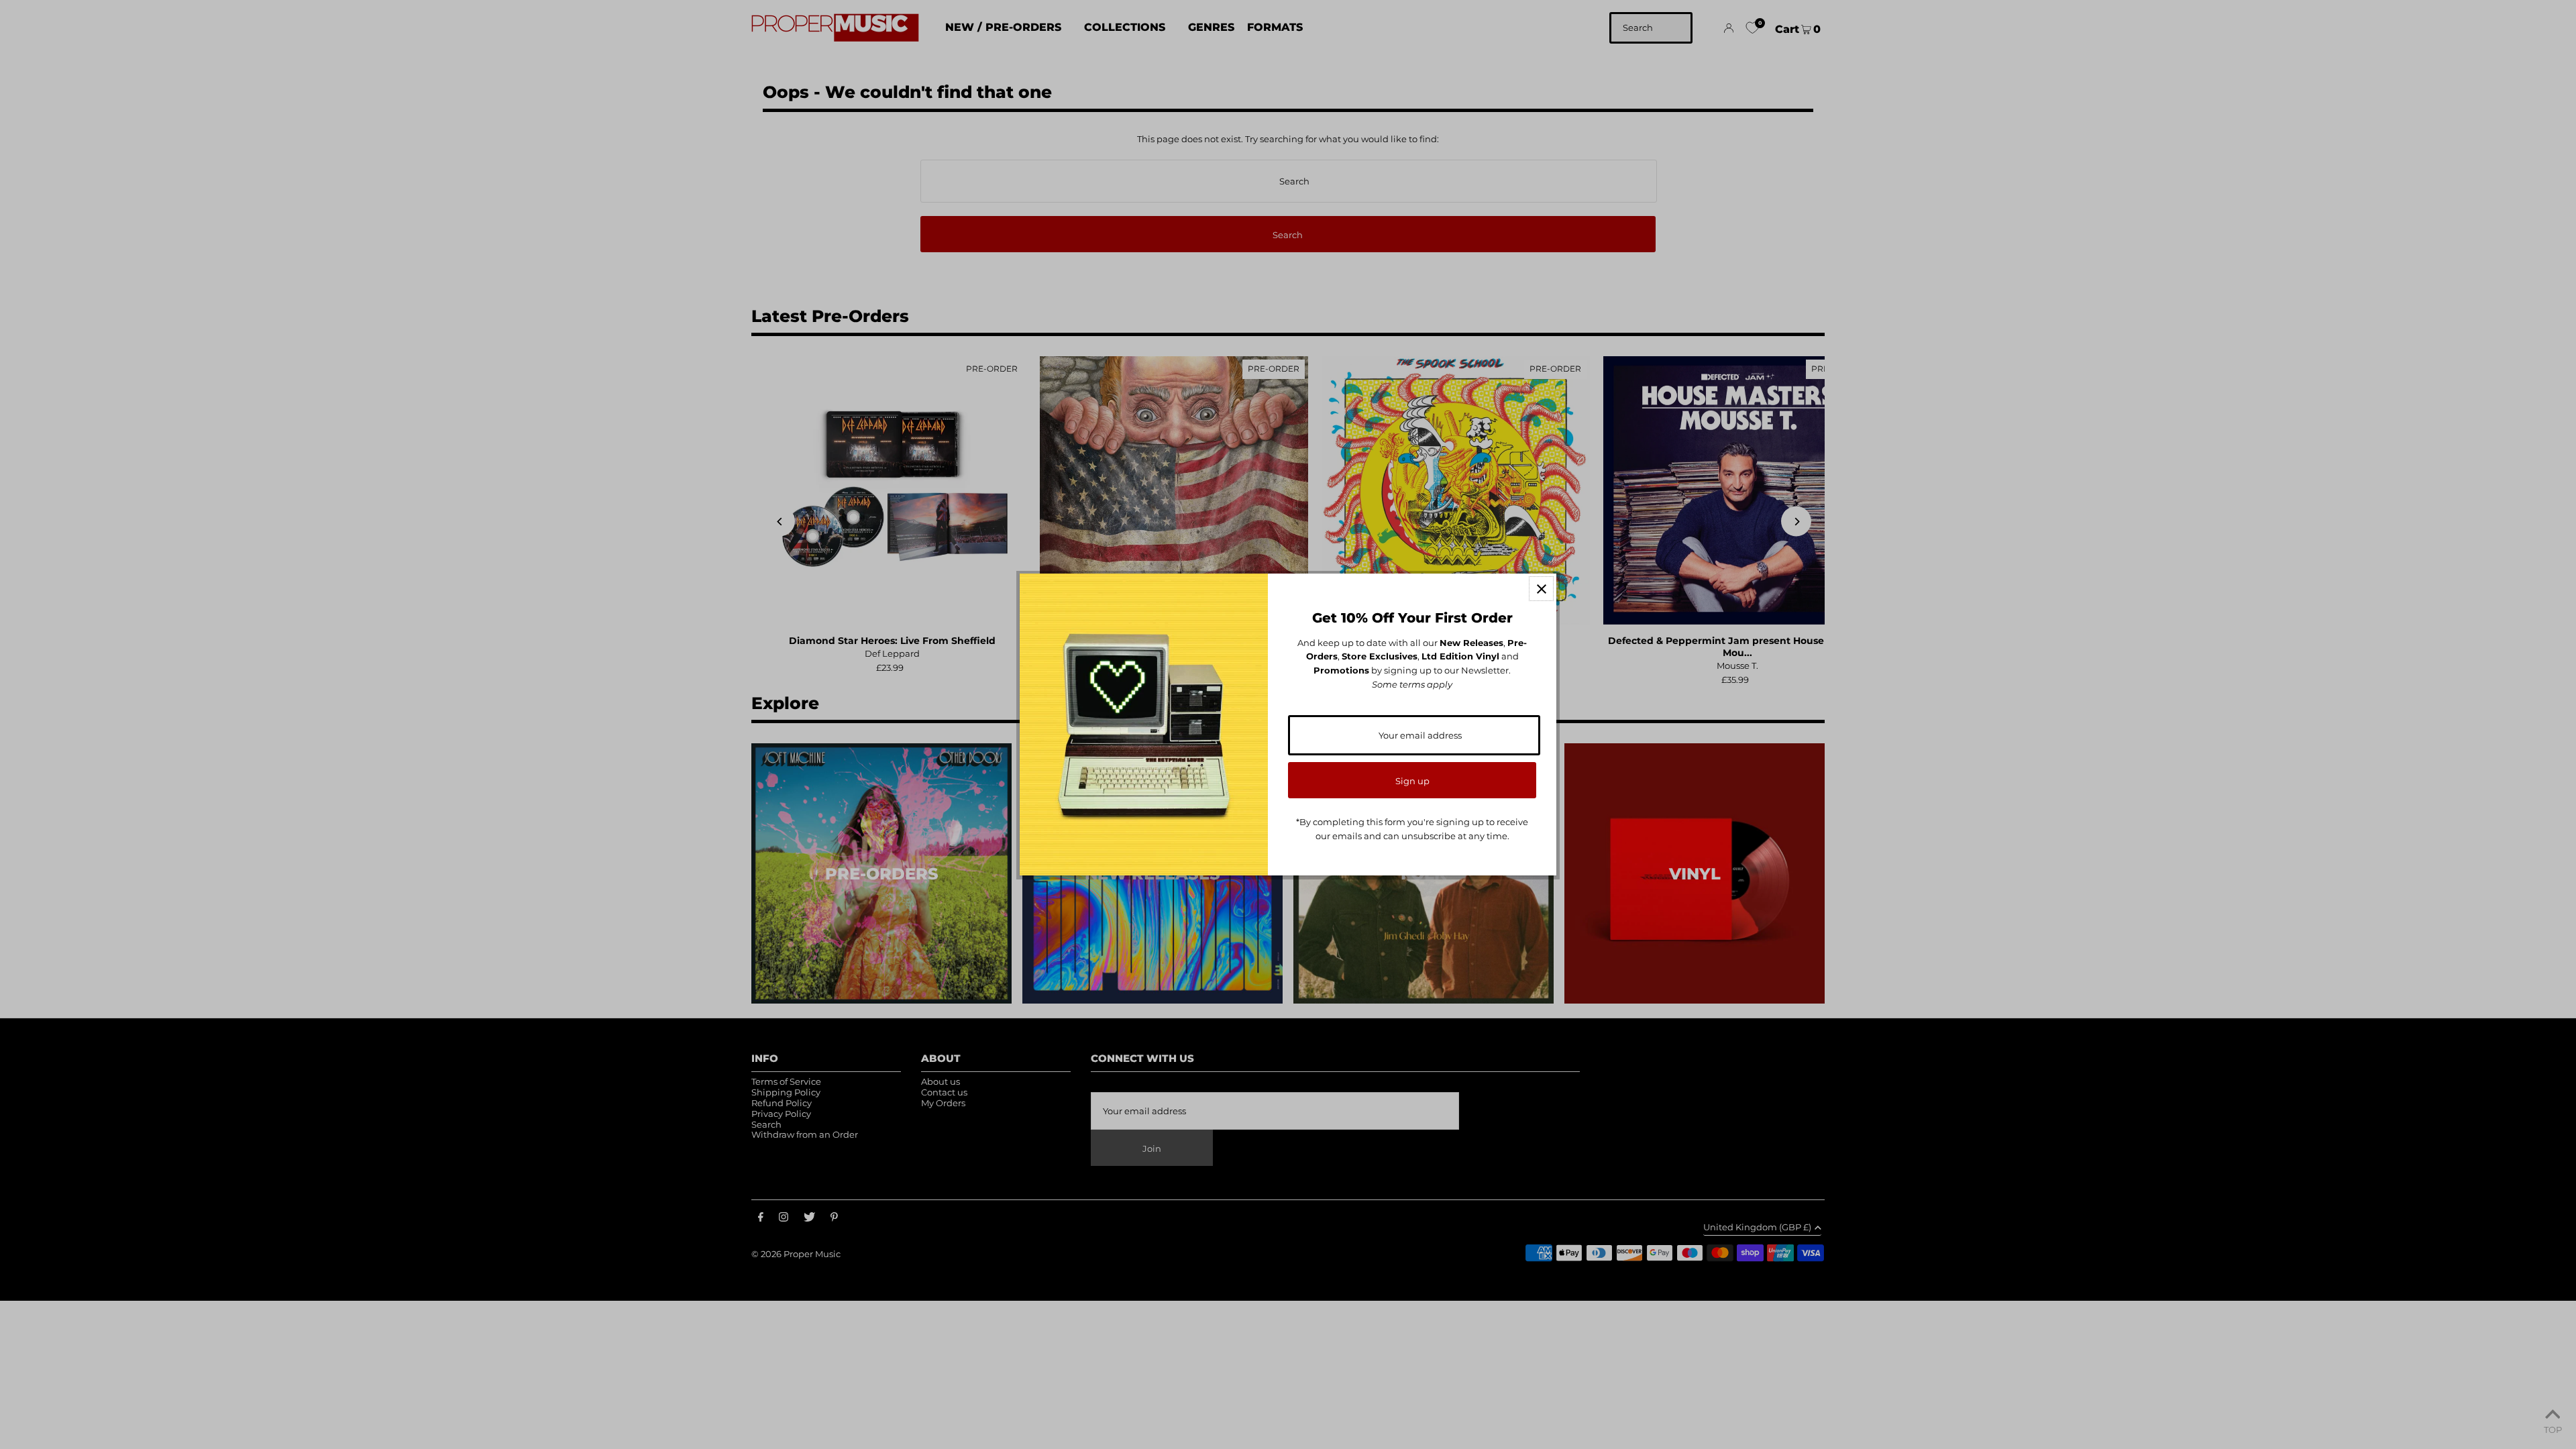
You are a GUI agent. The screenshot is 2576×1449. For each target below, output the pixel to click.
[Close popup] (1541, 589)
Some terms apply (1412, 684)
